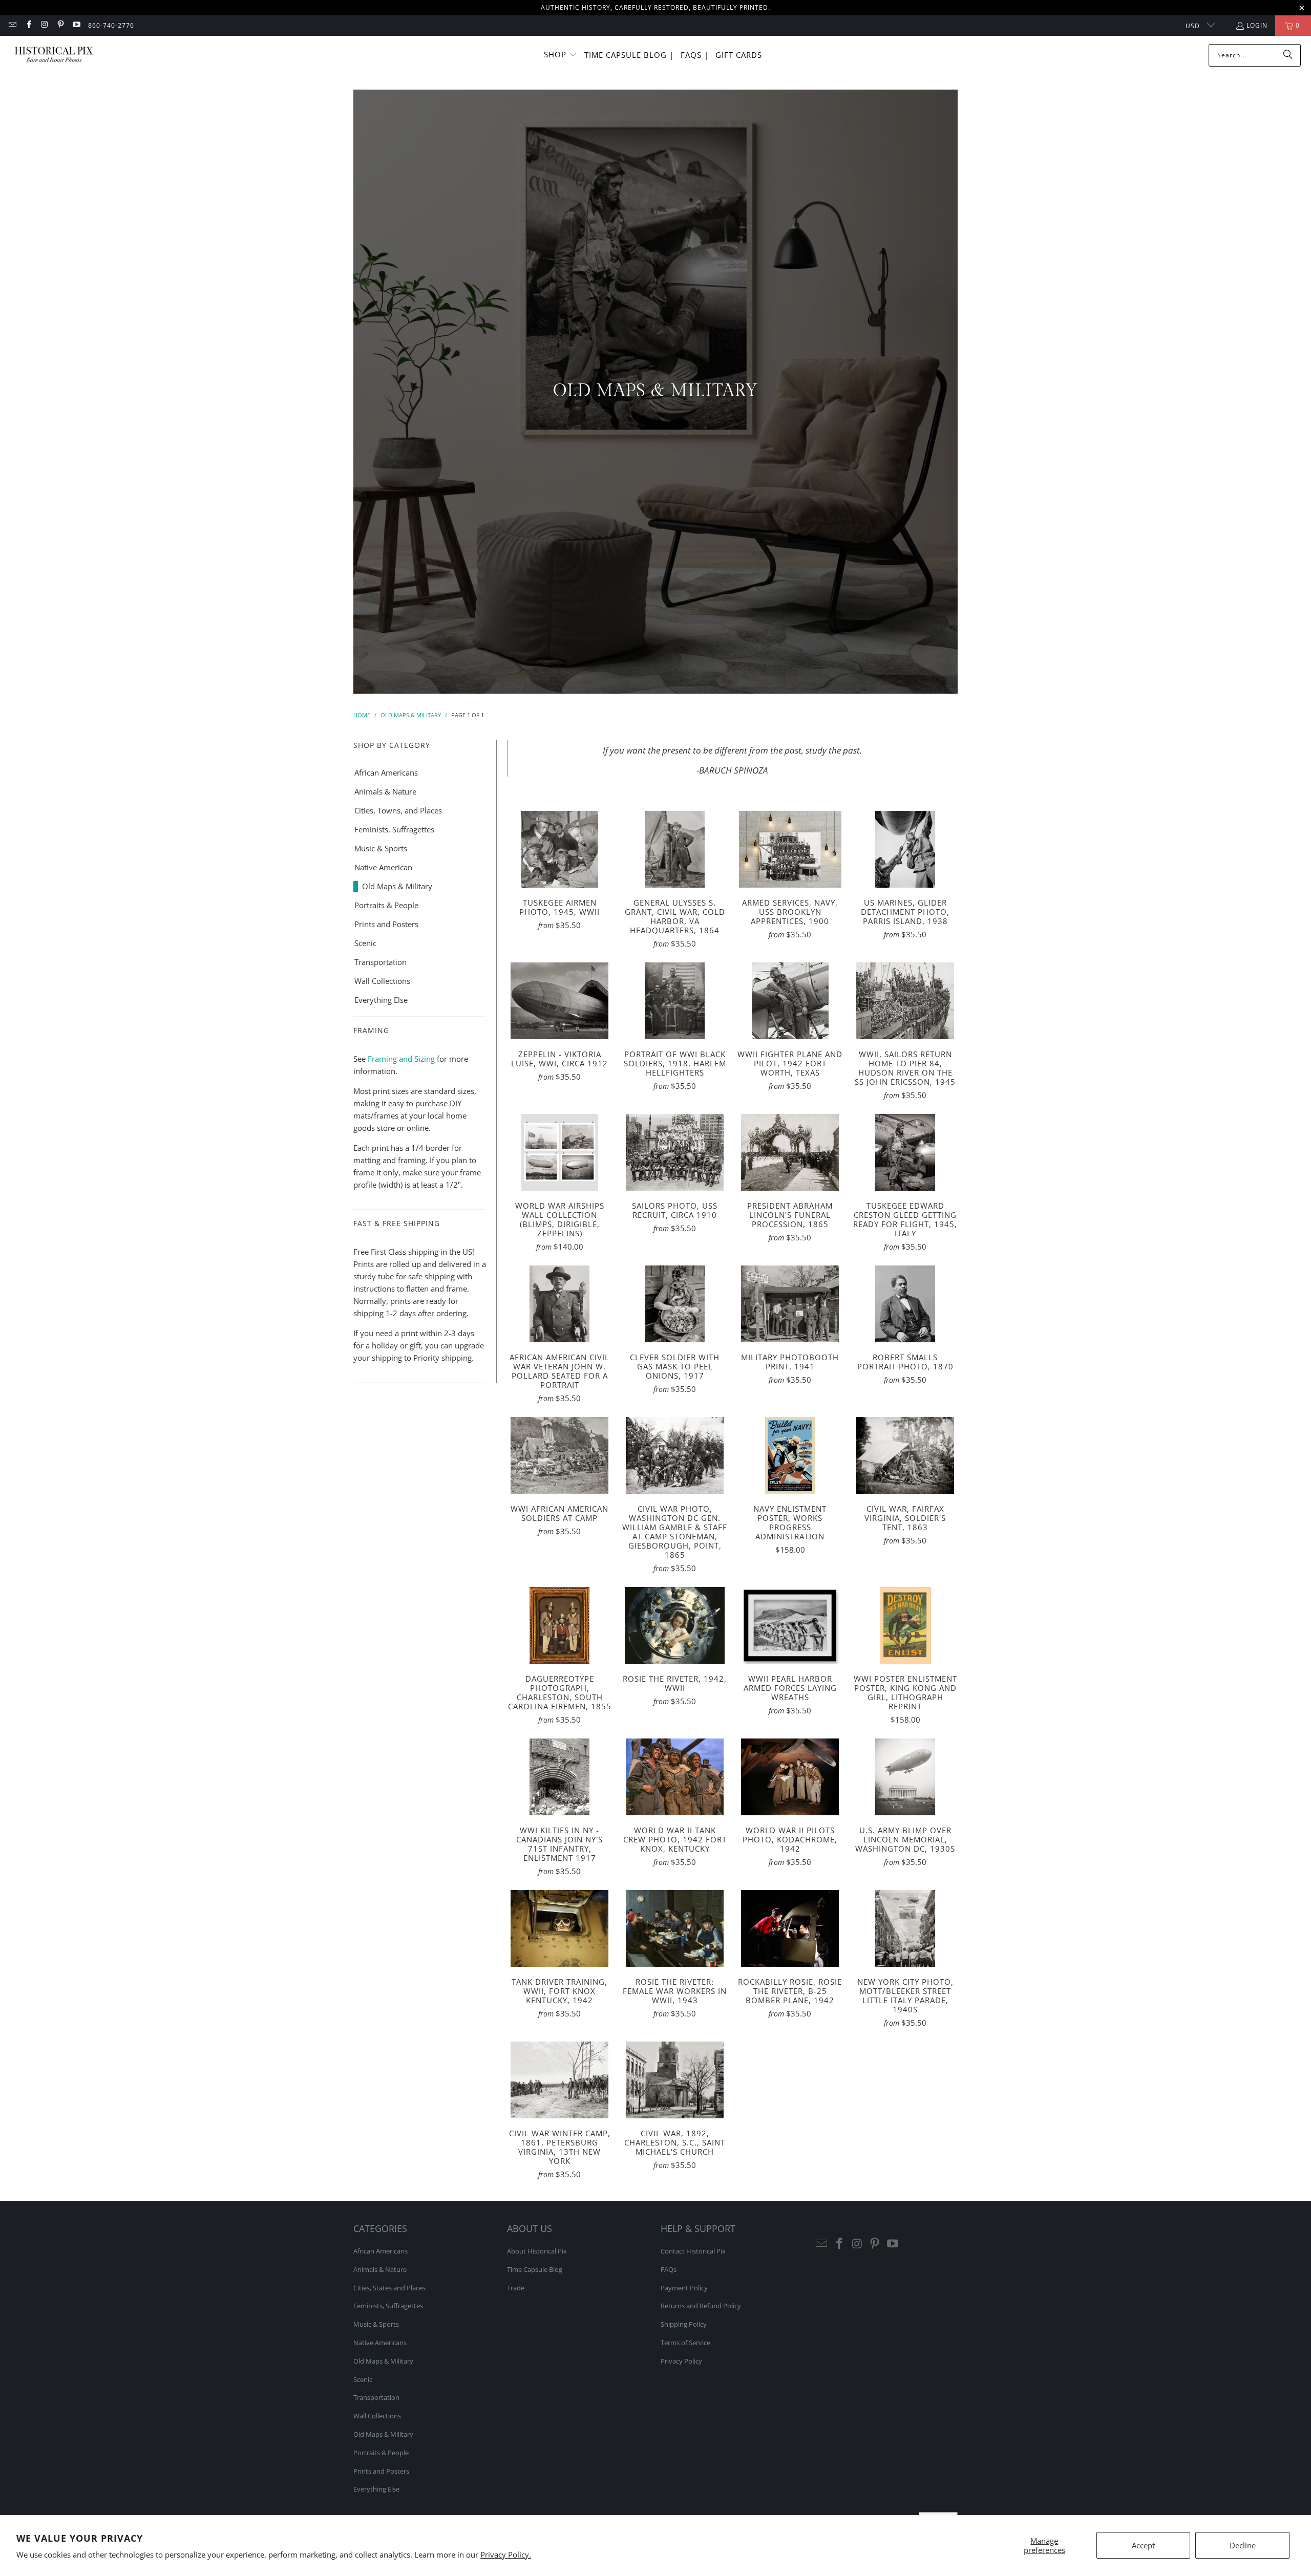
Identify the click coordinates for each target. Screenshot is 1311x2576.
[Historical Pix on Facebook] (28, 25)
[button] (561, 55)
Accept (1143, 2545)
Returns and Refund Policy (701, 2306)
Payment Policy (684, 2288)
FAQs (669, 2269)
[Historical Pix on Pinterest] (60, 25)
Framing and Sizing (400, 1059)
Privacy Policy (681, 2361)
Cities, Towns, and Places (398, 810)
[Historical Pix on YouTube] (76, 25)
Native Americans (380, 2343)
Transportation (380, 962)
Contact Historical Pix (693, 2251)
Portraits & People (386, 905)
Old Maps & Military (397, 886)
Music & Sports (381, 848)
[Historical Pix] (54, 55)
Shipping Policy (684, 2324)
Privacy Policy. (506, 2554)
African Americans (386, 772)
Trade (516, 2288)
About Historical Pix (537, 2251)
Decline (1243, 2545)
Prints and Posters (386, 924)
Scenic (365, 943)
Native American (383, 867)
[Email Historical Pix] (12, 25)
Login (1257, 25)
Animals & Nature (385, 791)
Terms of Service (685, 2343)
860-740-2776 (111, 25)
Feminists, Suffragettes (394, 829)
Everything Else (381, 1000)
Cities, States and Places (389, 2288)
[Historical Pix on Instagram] (44, 25)
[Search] (1288, 55)
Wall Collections (382, 981)
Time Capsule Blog (535, 2269)
